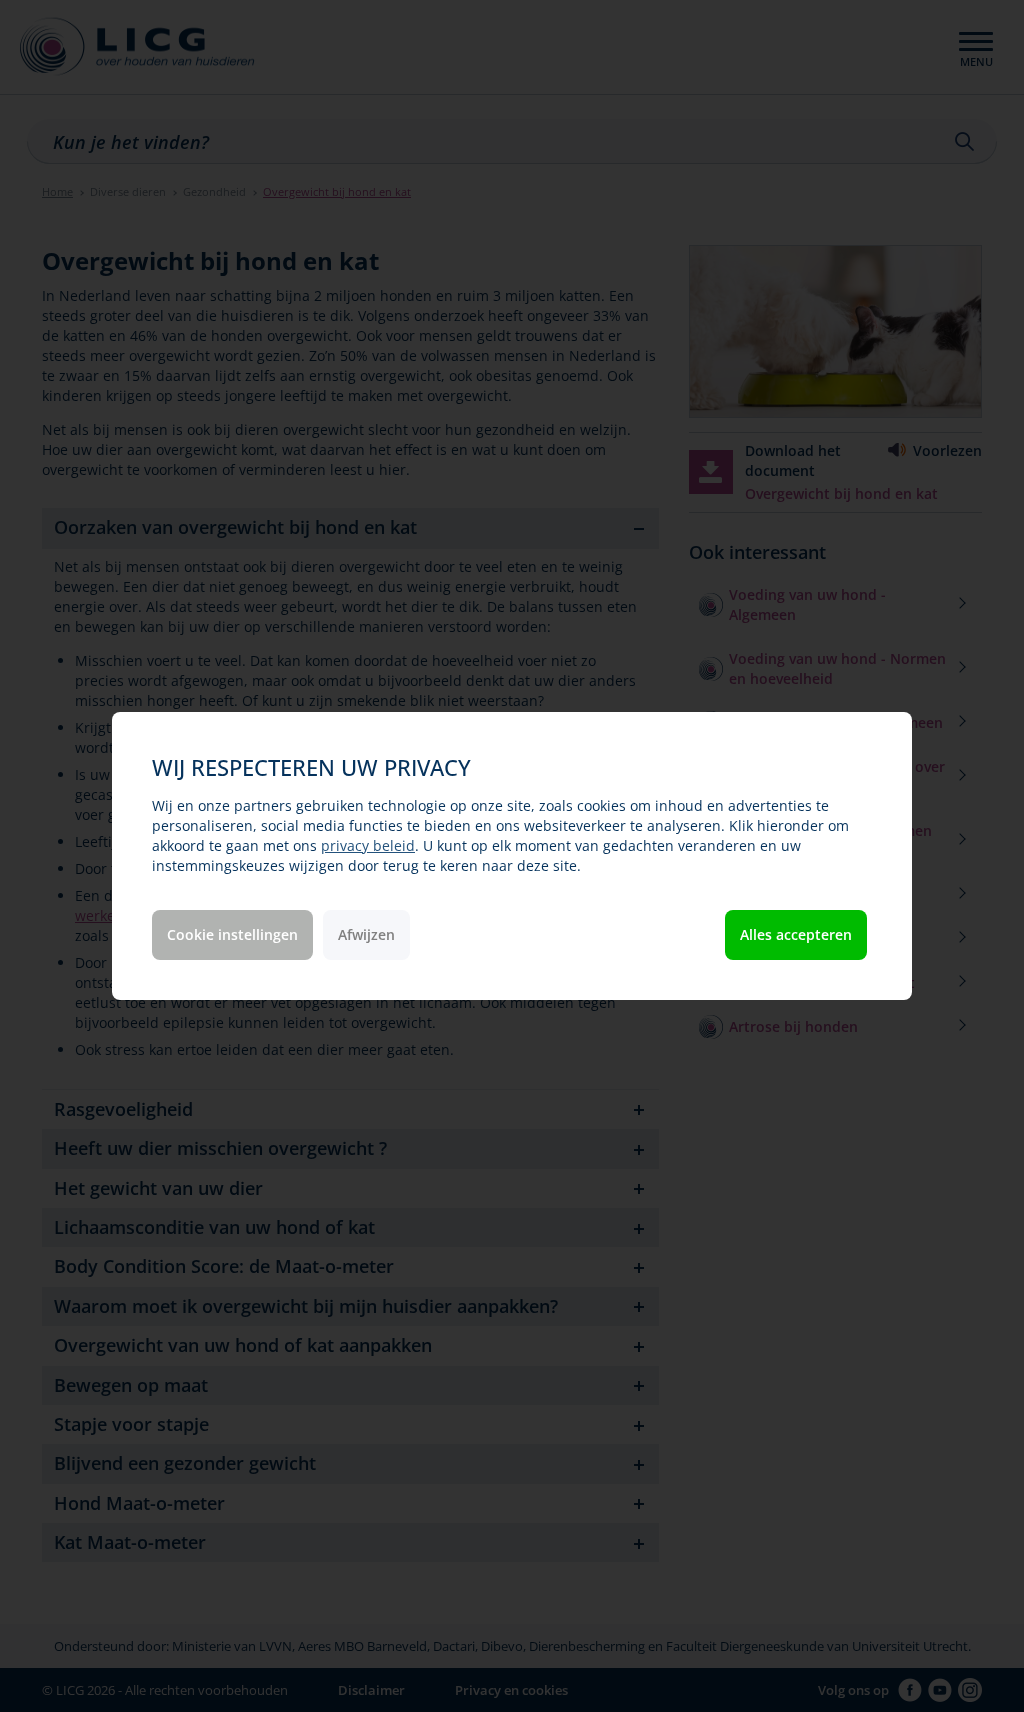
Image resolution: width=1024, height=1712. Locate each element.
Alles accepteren (796, 934)
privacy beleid (368, 845)
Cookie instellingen (232, 934)
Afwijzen (366, 934)
